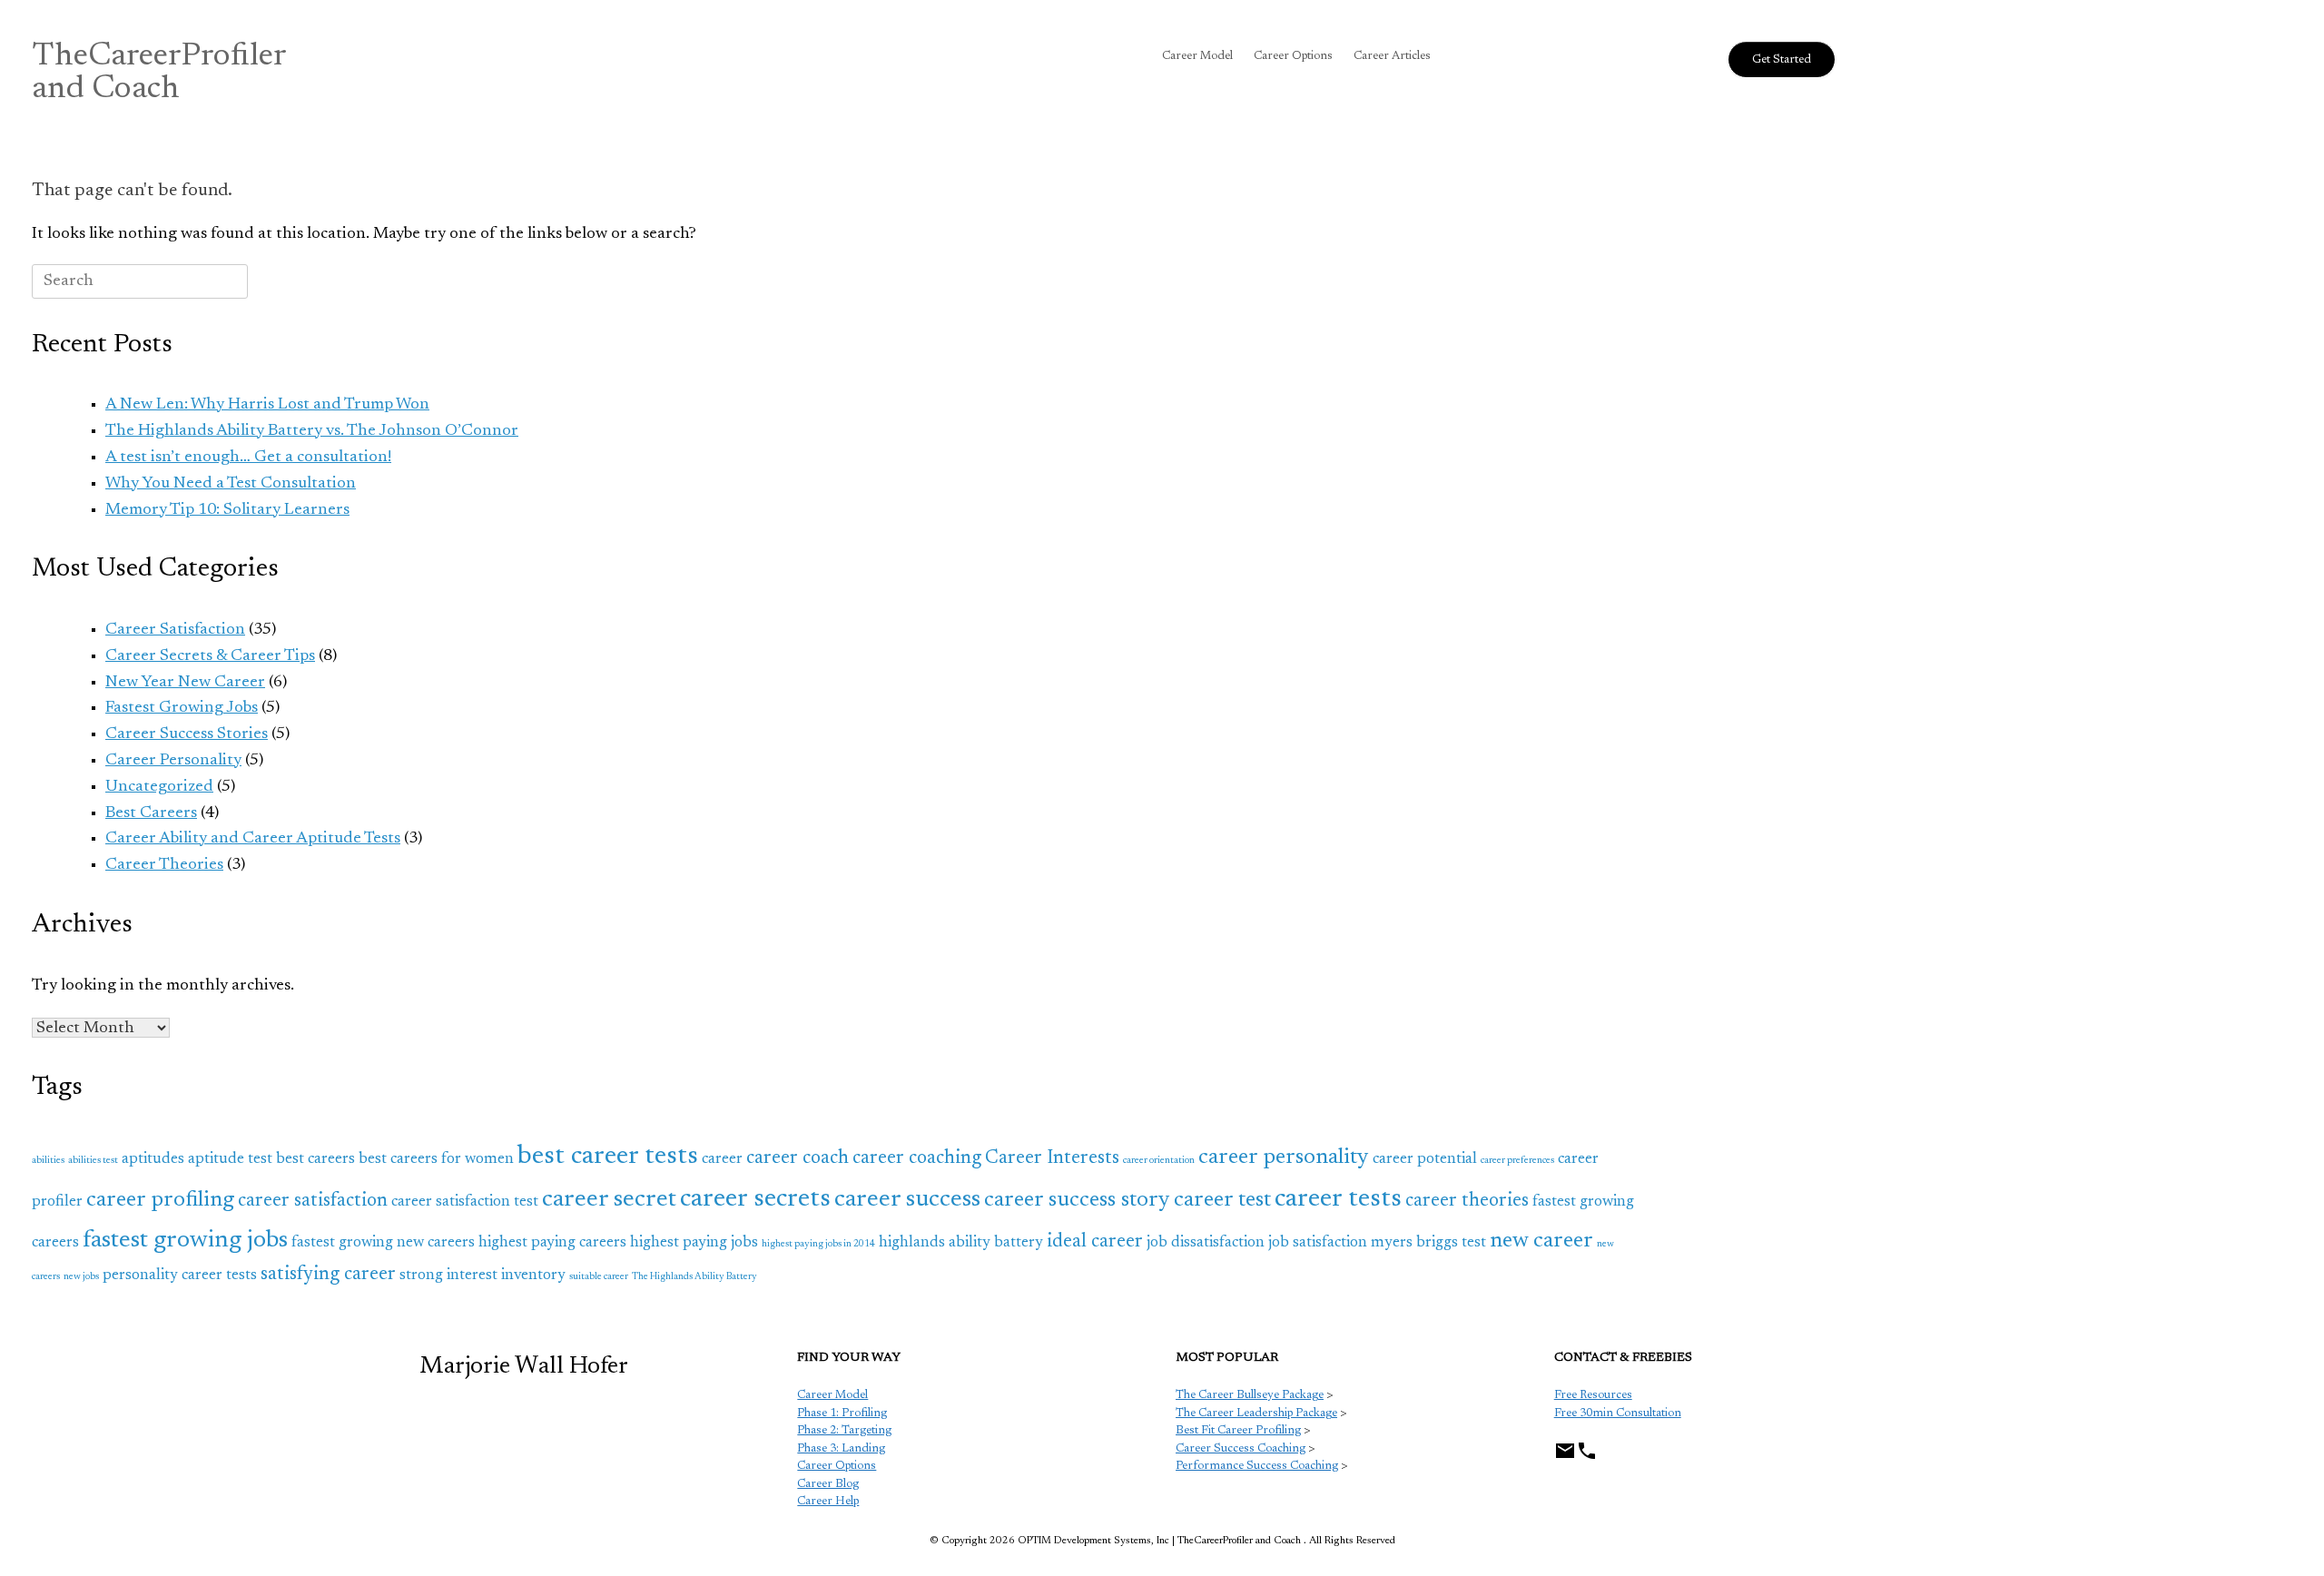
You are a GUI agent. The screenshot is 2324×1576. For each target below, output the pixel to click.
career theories (1467, 1202)
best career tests (608, 1157)
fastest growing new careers (383, 1243)
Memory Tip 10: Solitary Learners (227, 510)
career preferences (1517, 1161)
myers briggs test (1428, 1243)
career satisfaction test (465, 1202)
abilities (48, 1161)
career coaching (917, 1159)
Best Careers (151, 813)
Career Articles (1392, 56)
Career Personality (173, 761)
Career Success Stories (187, 734)
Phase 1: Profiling (842, 1413)
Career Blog (828, 1484)
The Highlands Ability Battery (694, 1277)
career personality (1284, 1157)
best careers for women (436, 1159)
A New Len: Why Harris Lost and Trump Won (267, 405)
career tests (1338, 1199)
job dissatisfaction (1206, 1243)
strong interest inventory (483, 1276)
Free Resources (1593, 1395)
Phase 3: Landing (841, 1448)
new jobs (81, 1277)
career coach (798, 1159)
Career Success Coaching (1241, 1448)
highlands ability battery (961, 1243)
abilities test (93, 1161)
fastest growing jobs (185, 1241)
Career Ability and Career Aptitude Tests (253, 839)
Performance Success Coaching (1257, 1466)
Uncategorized (159, 787)
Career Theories (164, 865)
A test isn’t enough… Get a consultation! (248, 458)
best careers (315, 1159)
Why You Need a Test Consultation (231, 484)
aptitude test (230, 1159)
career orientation (1159, 1161)
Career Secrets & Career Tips (210, 656)
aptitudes (153, 1159)
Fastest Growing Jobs (182, 708)
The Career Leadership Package (1256, 1413)
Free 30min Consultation (1618, 1413)
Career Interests (1052, 1159)
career (722, 1159)
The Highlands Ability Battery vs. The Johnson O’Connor (312, 431)
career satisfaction (313, 1202)
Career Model (1197, 56)
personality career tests (180, 1276)
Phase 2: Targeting (844, 1430)
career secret (609, 1200)
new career (1541, 1241)
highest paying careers (552, 1243)
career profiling (160, 1200)
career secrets (755, 1199)
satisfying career (328, 1275)
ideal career (1095, 1242)
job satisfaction (1318, 1243)
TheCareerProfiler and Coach (159, 74)
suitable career (599, 1277)
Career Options (1293, 56)
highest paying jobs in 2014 (818, 1244)
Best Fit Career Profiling (1238, 1430)
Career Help (828, 1501)
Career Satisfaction (175, 630)
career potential (1425, 1159)
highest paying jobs (694, 1243)
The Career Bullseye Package (1250, 1395)
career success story (1077, 1200)
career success (907, 1200)
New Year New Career (185, 683)
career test (1222, 1200)
